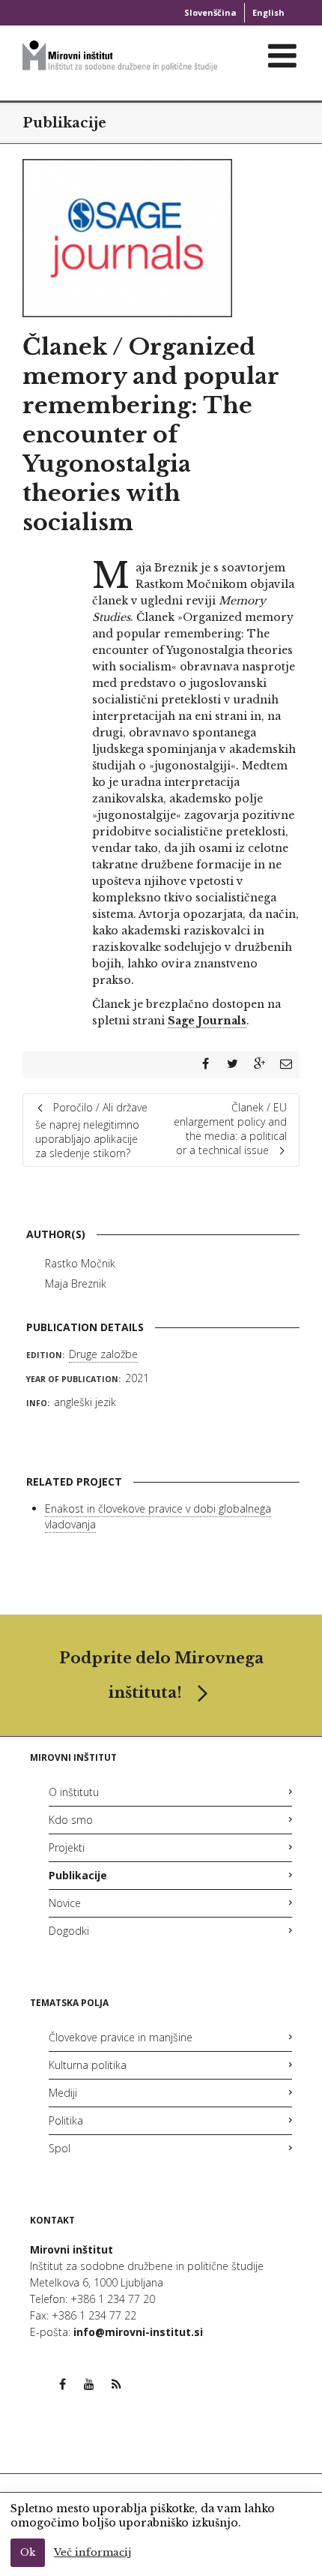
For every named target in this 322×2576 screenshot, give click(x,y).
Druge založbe (103, 1354)
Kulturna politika (88, 2065)
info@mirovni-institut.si (138, 2332)
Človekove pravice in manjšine (121, 2037)
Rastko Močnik (80, 1263)
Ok (28, 2552)
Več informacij (92, 2552)
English (268, 12)
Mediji (63, 2093)
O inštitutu (74, 1792)
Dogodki (69, 1931)
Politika (66, 2120)
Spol (60, 2148)
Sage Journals (207, 1021)
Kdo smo (71, 1820)
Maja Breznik (76, 1284)
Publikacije (64, 123)
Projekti (67, 1847)
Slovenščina (210, 12)
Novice (65, 1903)
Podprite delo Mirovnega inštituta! (161, 1675)
